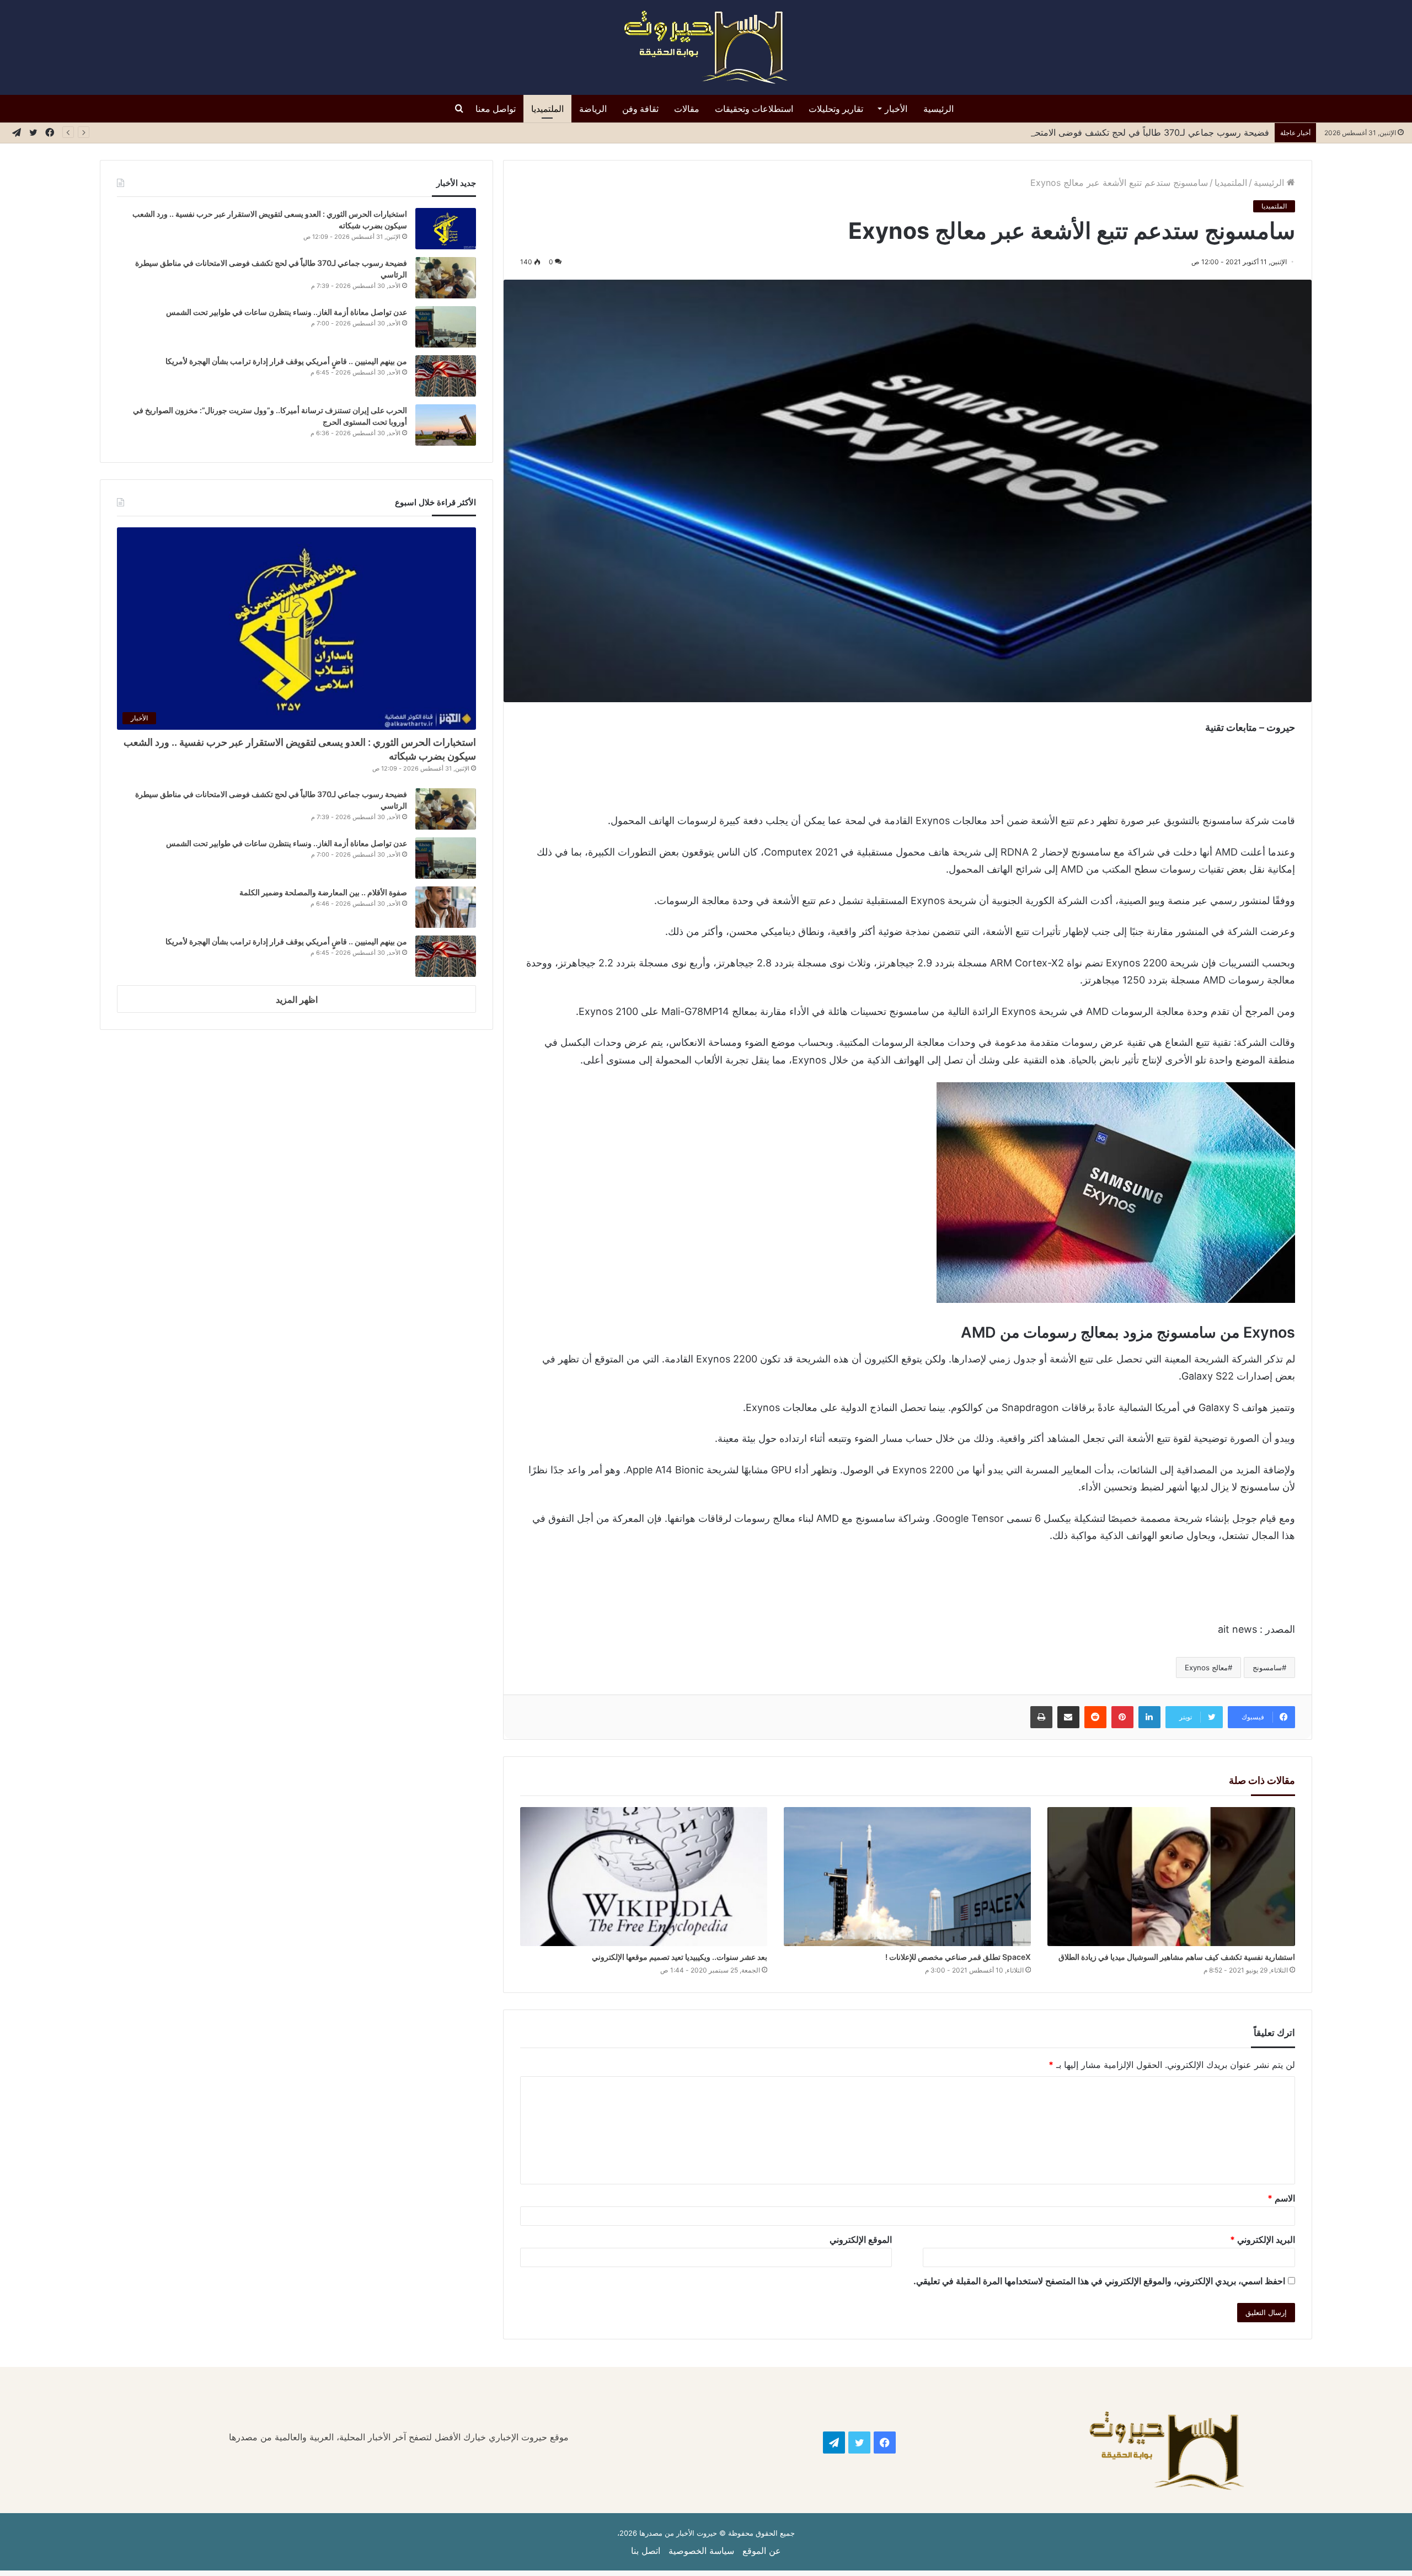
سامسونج (1267, 1668)
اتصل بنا (646, 2551)
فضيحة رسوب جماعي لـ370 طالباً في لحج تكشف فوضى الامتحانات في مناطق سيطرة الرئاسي (1089, 132)
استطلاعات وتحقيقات (754, 109)
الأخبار (896, 109)
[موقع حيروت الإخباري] (706, 47)
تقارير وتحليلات (836, 109)
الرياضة (593, 109)
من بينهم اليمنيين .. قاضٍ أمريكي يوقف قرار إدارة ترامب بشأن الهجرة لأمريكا (285, 361)
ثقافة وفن (640, 109)
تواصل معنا (496, 109)
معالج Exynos (1206, 1668)
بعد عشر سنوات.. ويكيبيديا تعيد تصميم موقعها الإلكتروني (680, 1957)
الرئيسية (938, 109)
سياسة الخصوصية (701, 2551)
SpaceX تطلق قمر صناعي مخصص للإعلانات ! (958, 1957)
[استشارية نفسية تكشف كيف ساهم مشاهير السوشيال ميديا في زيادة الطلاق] (1171, 1877)
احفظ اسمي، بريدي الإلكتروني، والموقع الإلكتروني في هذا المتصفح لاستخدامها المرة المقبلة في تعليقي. (1099, 2281)
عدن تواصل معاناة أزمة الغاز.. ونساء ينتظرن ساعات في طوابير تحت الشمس (287, 312)
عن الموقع (762, 2551)
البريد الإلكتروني (1263, 2240)
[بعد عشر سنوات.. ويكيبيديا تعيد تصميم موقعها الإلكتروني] (644, 1877)
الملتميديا (547, 109)
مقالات (687, 109)
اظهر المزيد (297, 1000)
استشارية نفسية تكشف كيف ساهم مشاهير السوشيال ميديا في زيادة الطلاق (1177, 1957)
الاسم (1281, 2198)
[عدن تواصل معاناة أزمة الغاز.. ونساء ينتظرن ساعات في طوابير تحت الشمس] (446, 327)
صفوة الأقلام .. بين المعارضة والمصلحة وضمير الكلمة (323, 892)
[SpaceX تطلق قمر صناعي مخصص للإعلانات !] (907, 1877)
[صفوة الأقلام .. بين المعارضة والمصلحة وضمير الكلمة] (446, 907)
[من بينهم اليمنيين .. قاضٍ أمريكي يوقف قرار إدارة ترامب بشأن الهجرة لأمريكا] (446, 376)
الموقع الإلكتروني (861, 2240)
